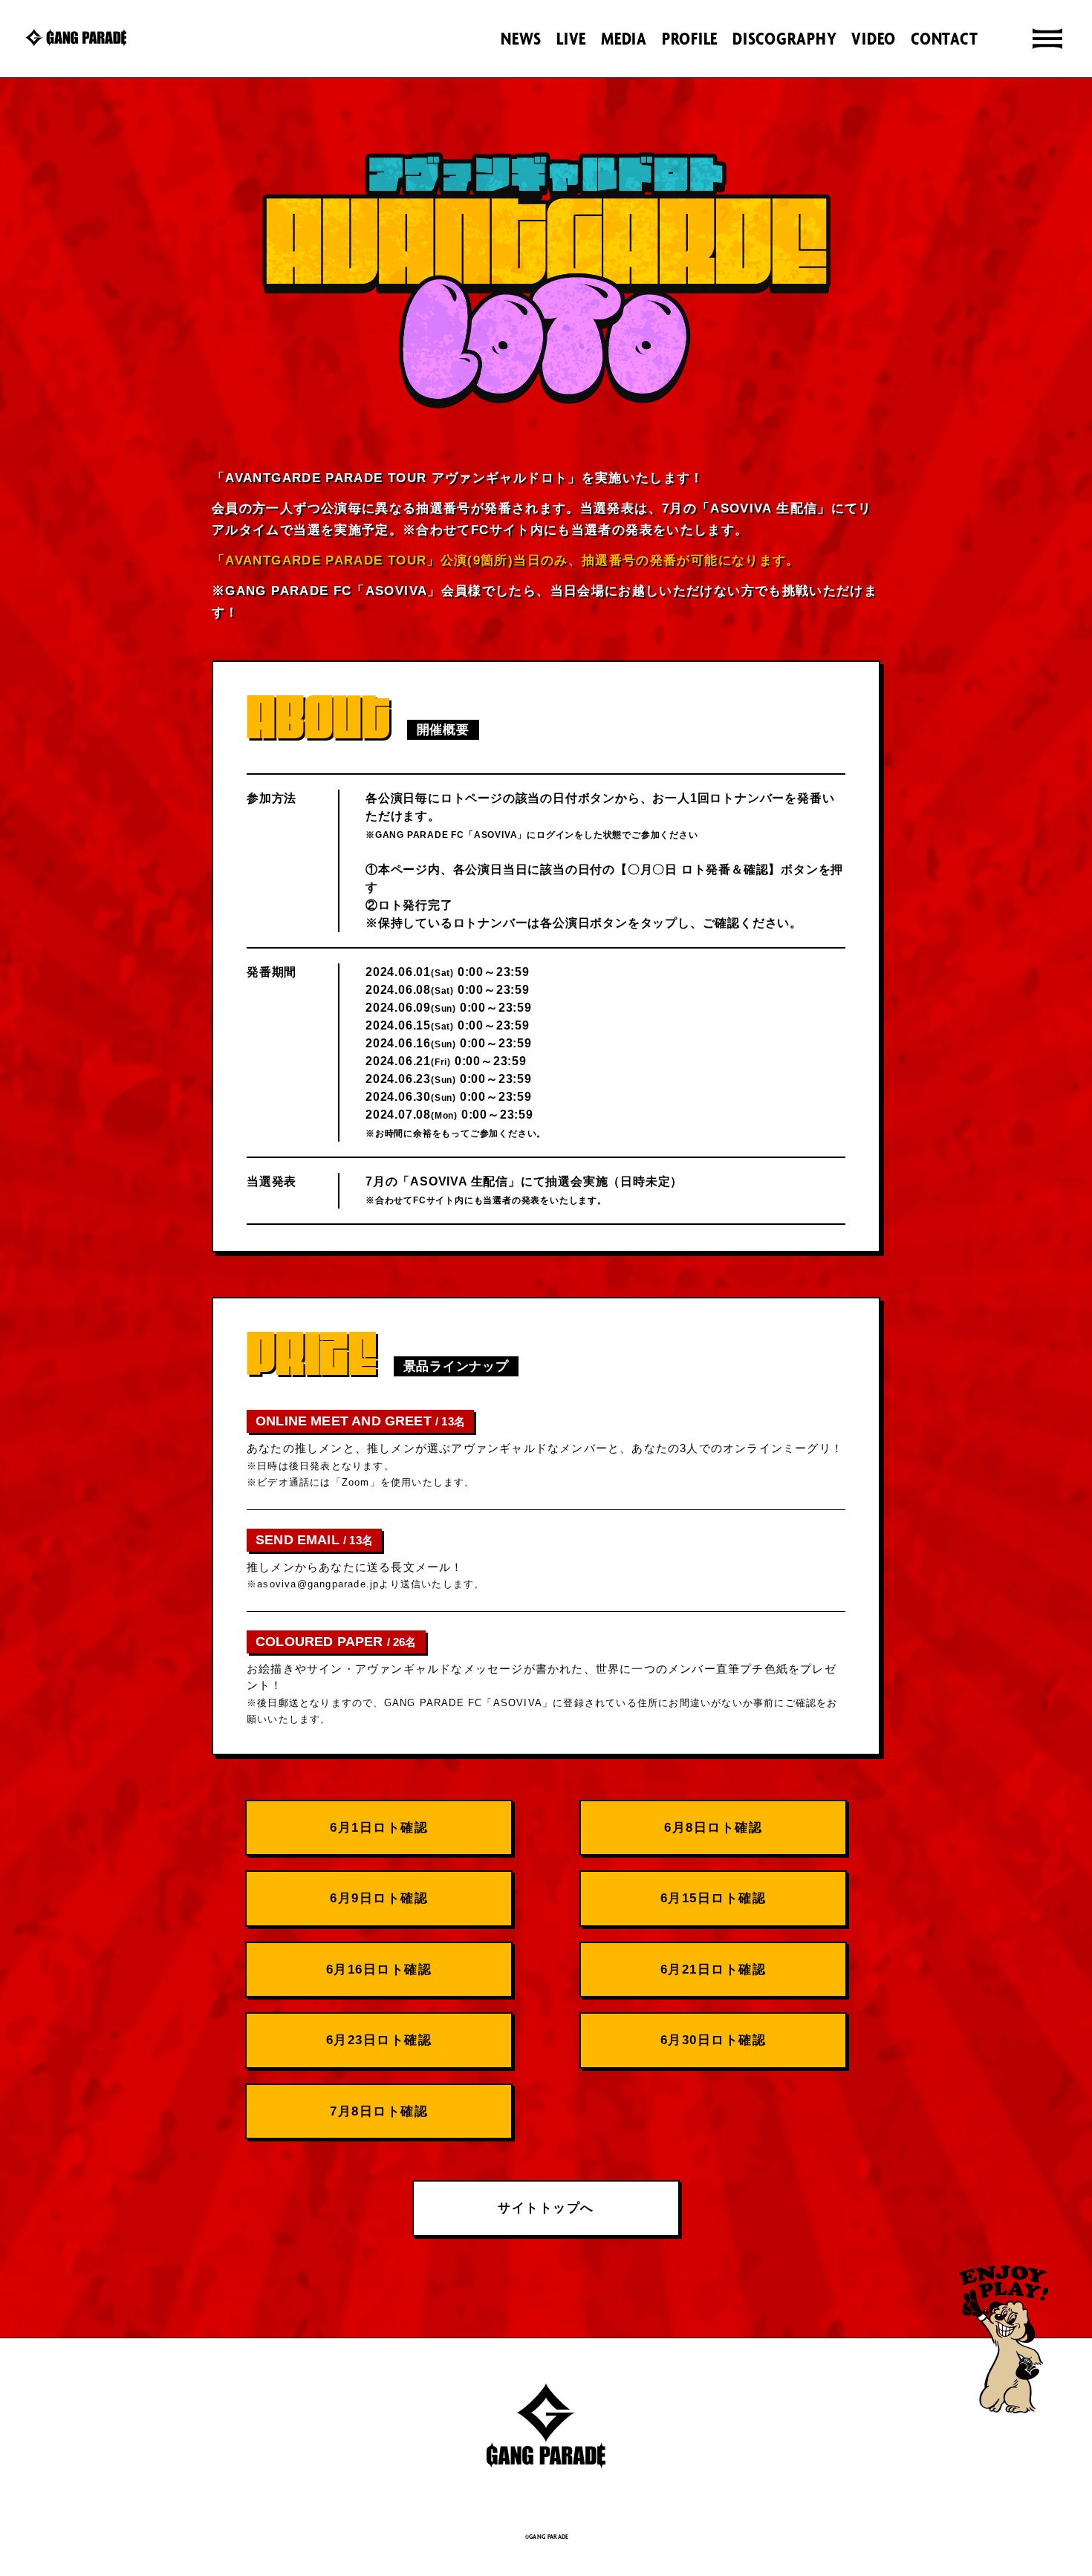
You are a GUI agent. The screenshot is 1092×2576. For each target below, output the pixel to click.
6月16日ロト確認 (379, 1970)
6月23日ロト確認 (379, 2040)
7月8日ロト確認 (379, 2111)
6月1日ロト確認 (379, 1828)
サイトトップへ (546, 2208)
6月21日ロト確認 (714, 1970)
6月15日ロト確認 (714, 1898)
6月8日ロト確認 (713, 1828)
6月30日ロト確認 (714, 2040)
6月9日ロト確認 (379, 1898)
